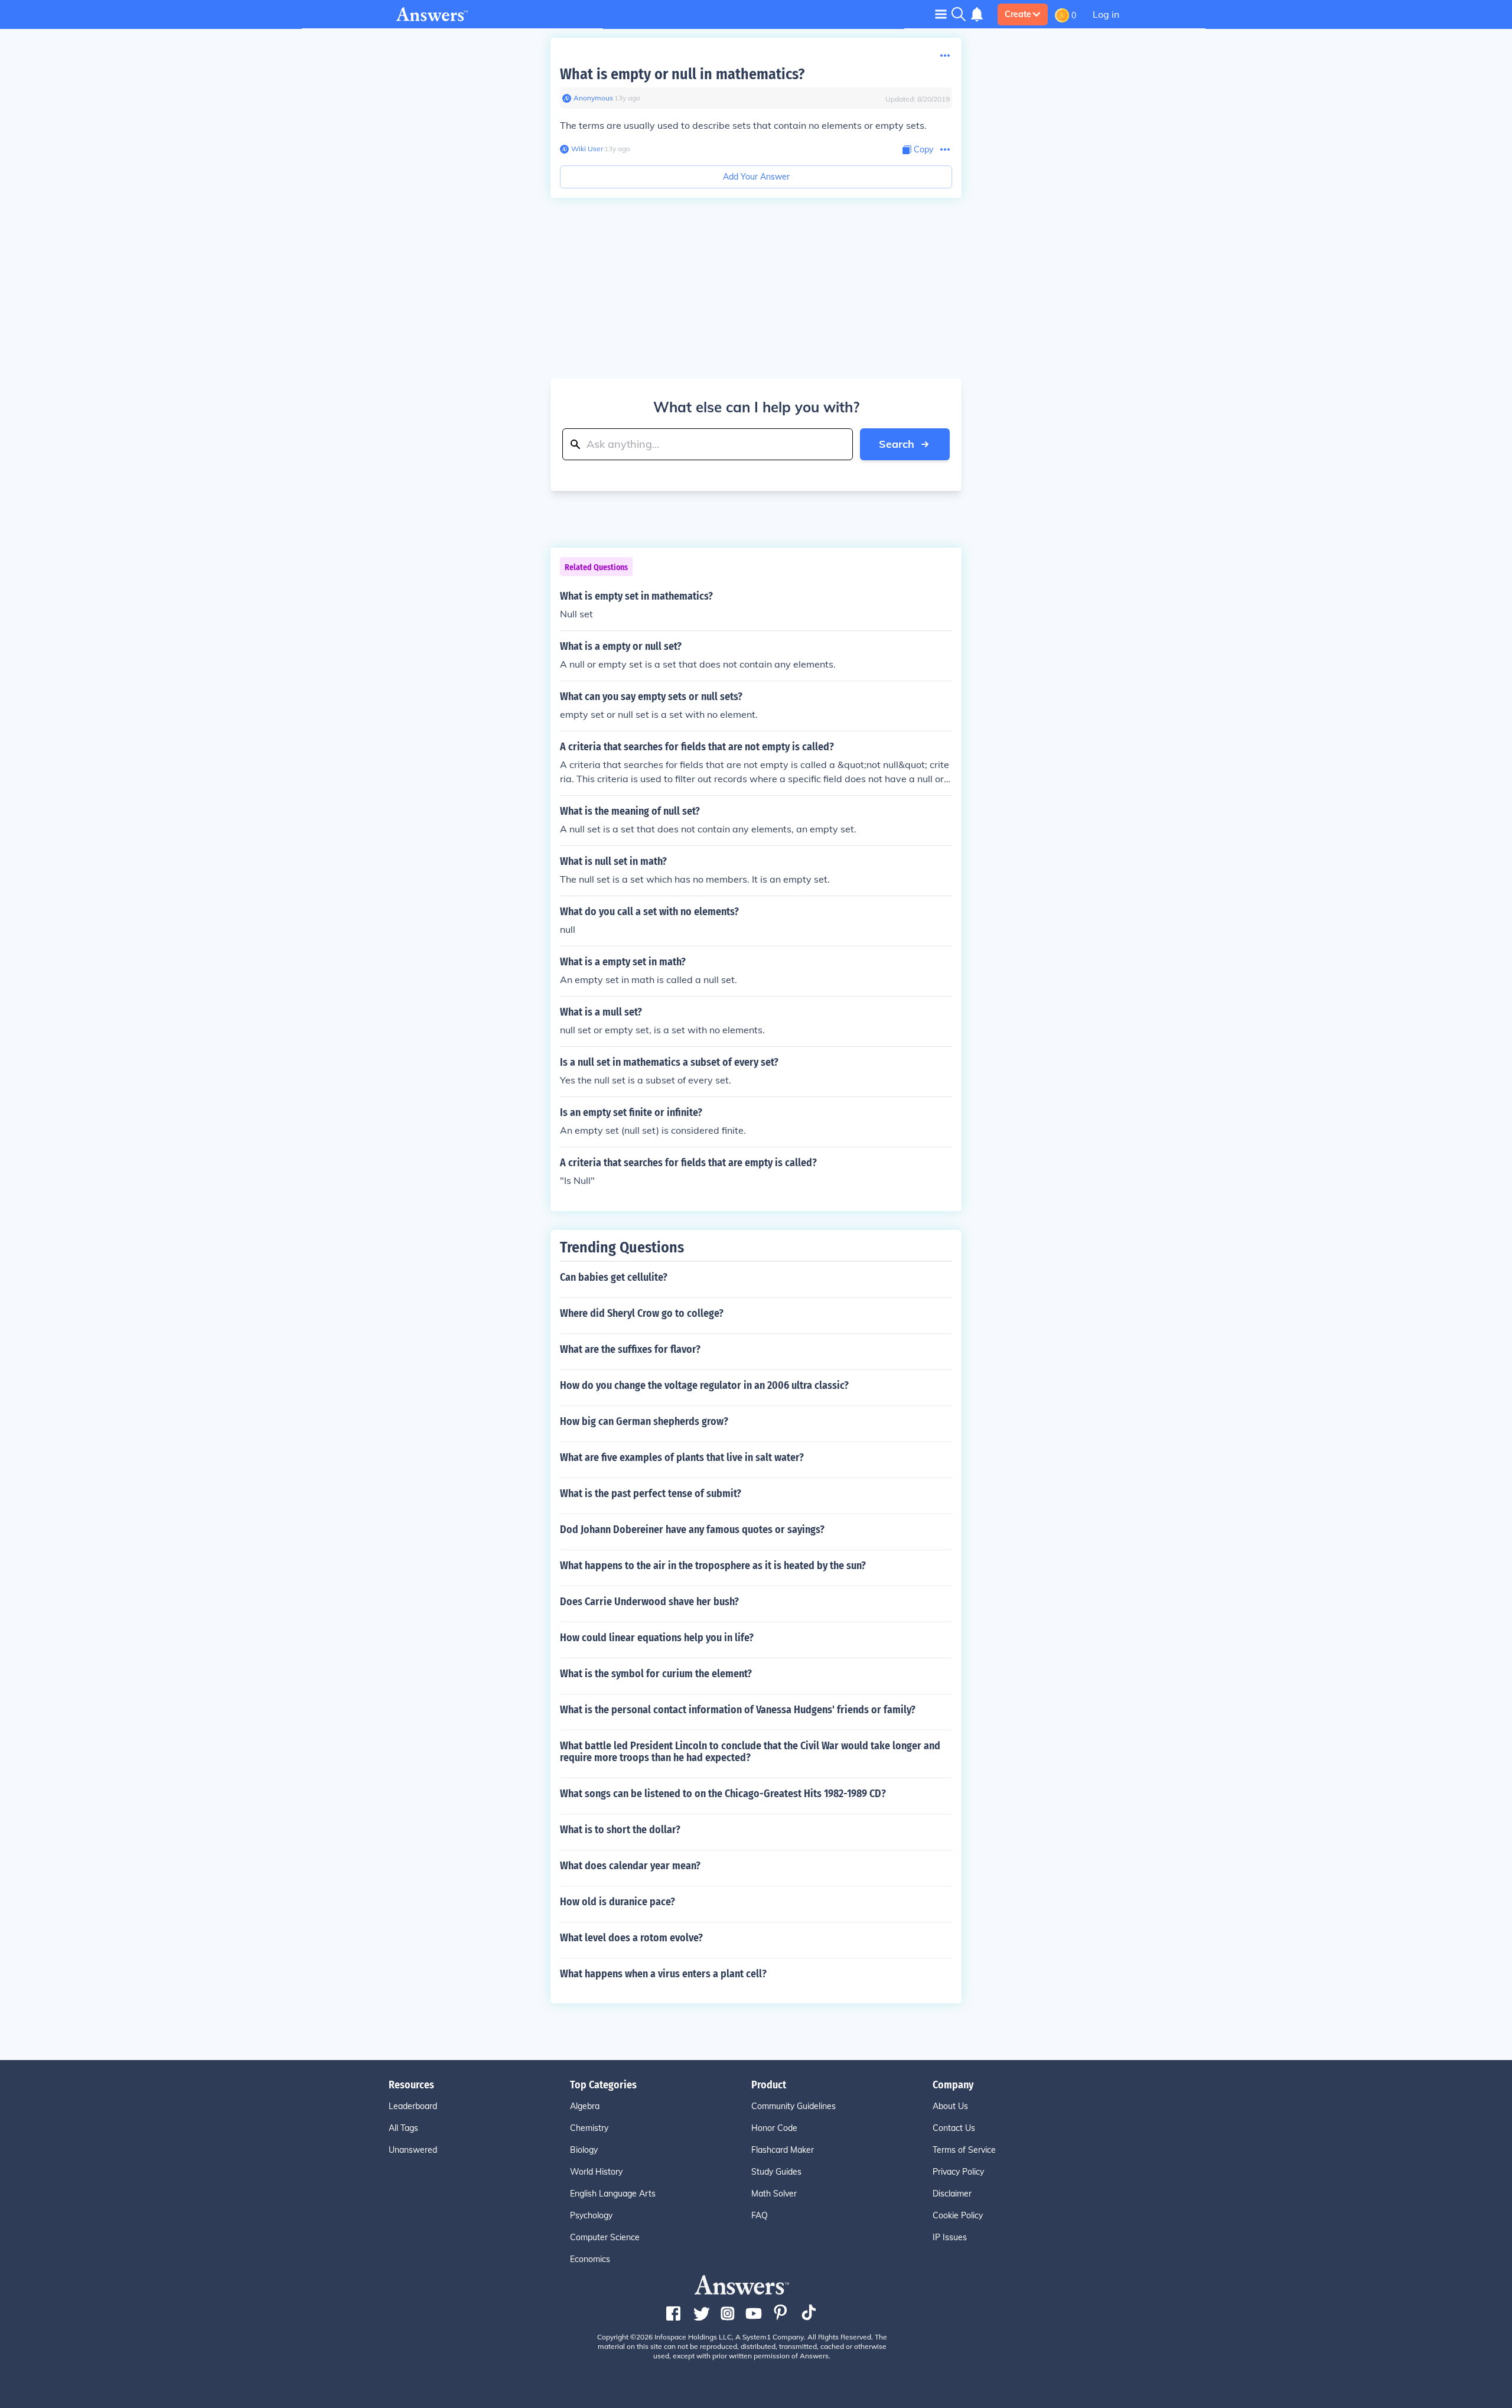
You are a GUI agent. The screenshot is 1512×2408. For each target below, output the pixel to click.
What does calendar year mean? (630, 1866)
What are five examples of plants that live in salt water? (682, 1457)
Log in (1106, 14)
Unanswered (413, 2150)
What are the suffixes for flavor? (630, 1349)
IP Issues (950, 2237)
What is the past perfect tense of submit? (651, 1493)
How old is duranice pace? (617, 1902)
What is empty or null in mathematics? (682, 74)
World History (596, 2172)
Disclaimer (952, 2194)
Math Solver (774, 2194)
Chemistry (589, 2128)
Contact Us (954, 2128)
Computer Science (605, 2237)
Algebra (585, 2106)
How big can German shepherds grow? (644, 1421)
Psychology (591, 2215)
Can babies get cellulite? (614, 1277)
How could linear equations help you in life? (657, 1638)
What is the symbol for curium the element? (656, 1674)
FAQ (760, 2215)
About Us (950, 2106)
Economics (590, 2259)
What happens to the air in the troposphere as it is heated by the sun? (713, 1566)
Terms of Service (964, 2150)
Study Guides (776, 2172)
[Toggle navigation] (941, 14)
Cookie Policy (958, 2215)
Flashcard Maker (783, 2150)
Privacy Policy (958, 2172)
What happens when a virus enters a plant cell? (663, 1974)
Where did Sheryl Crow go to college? (642, 1313)
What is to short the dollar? (620, 1830)
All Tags (403, 2128)
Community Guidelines (794, 2106)
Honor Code (774, 2128)
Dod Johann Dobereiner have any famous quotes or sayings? (692, 1530)
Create (1018, 14)
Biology (584, 2150)
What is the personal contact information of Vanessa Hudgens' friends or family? (738, 1710)
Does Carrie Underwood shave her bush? (649, 1602)
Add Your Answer (756, 177)
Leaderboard (413, 2106)
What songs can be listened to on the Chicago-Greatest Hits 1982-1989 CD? (723, 1794)
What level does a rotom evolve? (631, 1938)
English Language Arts (613, 2194)
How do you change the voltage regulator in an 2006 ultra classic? (704, 1385)
